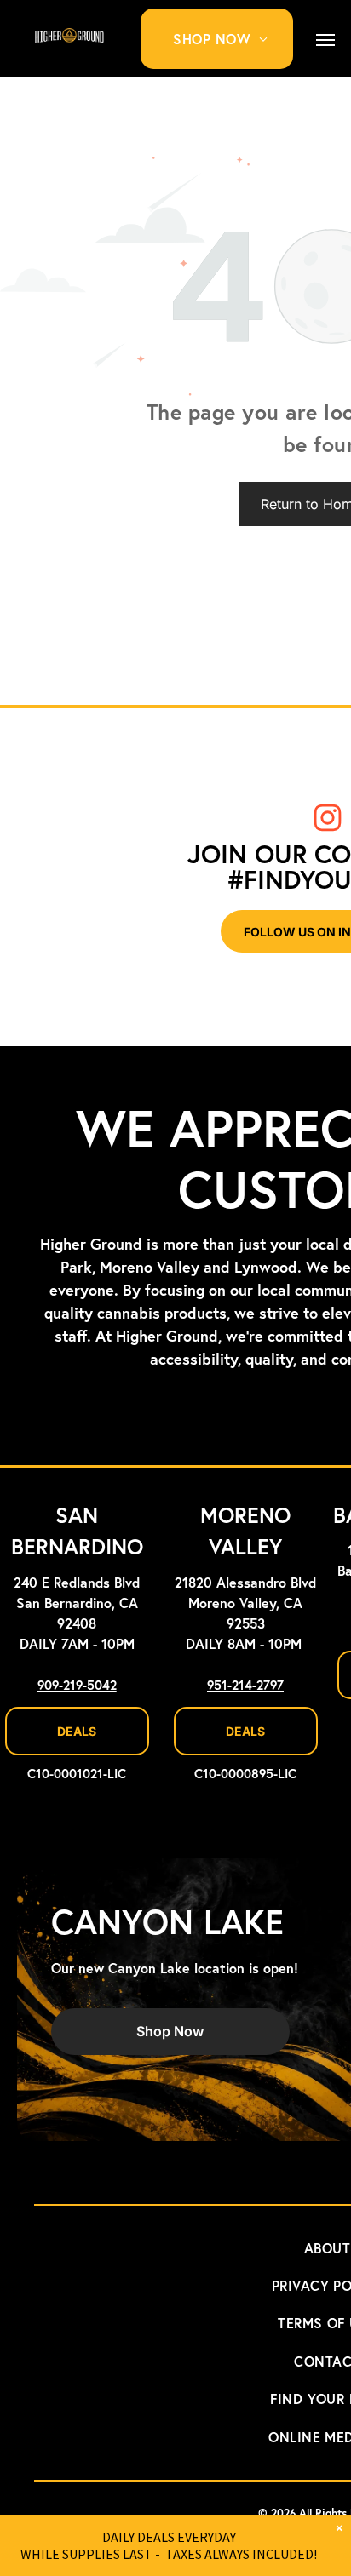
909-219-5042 (77, 1686)
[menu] (325, 40)
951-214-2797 (245, 1686)
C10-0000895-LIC (245, 1775)
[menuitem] (227, 39)
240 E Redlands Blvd (77, 1583)
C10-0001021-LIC (77, 1775)
